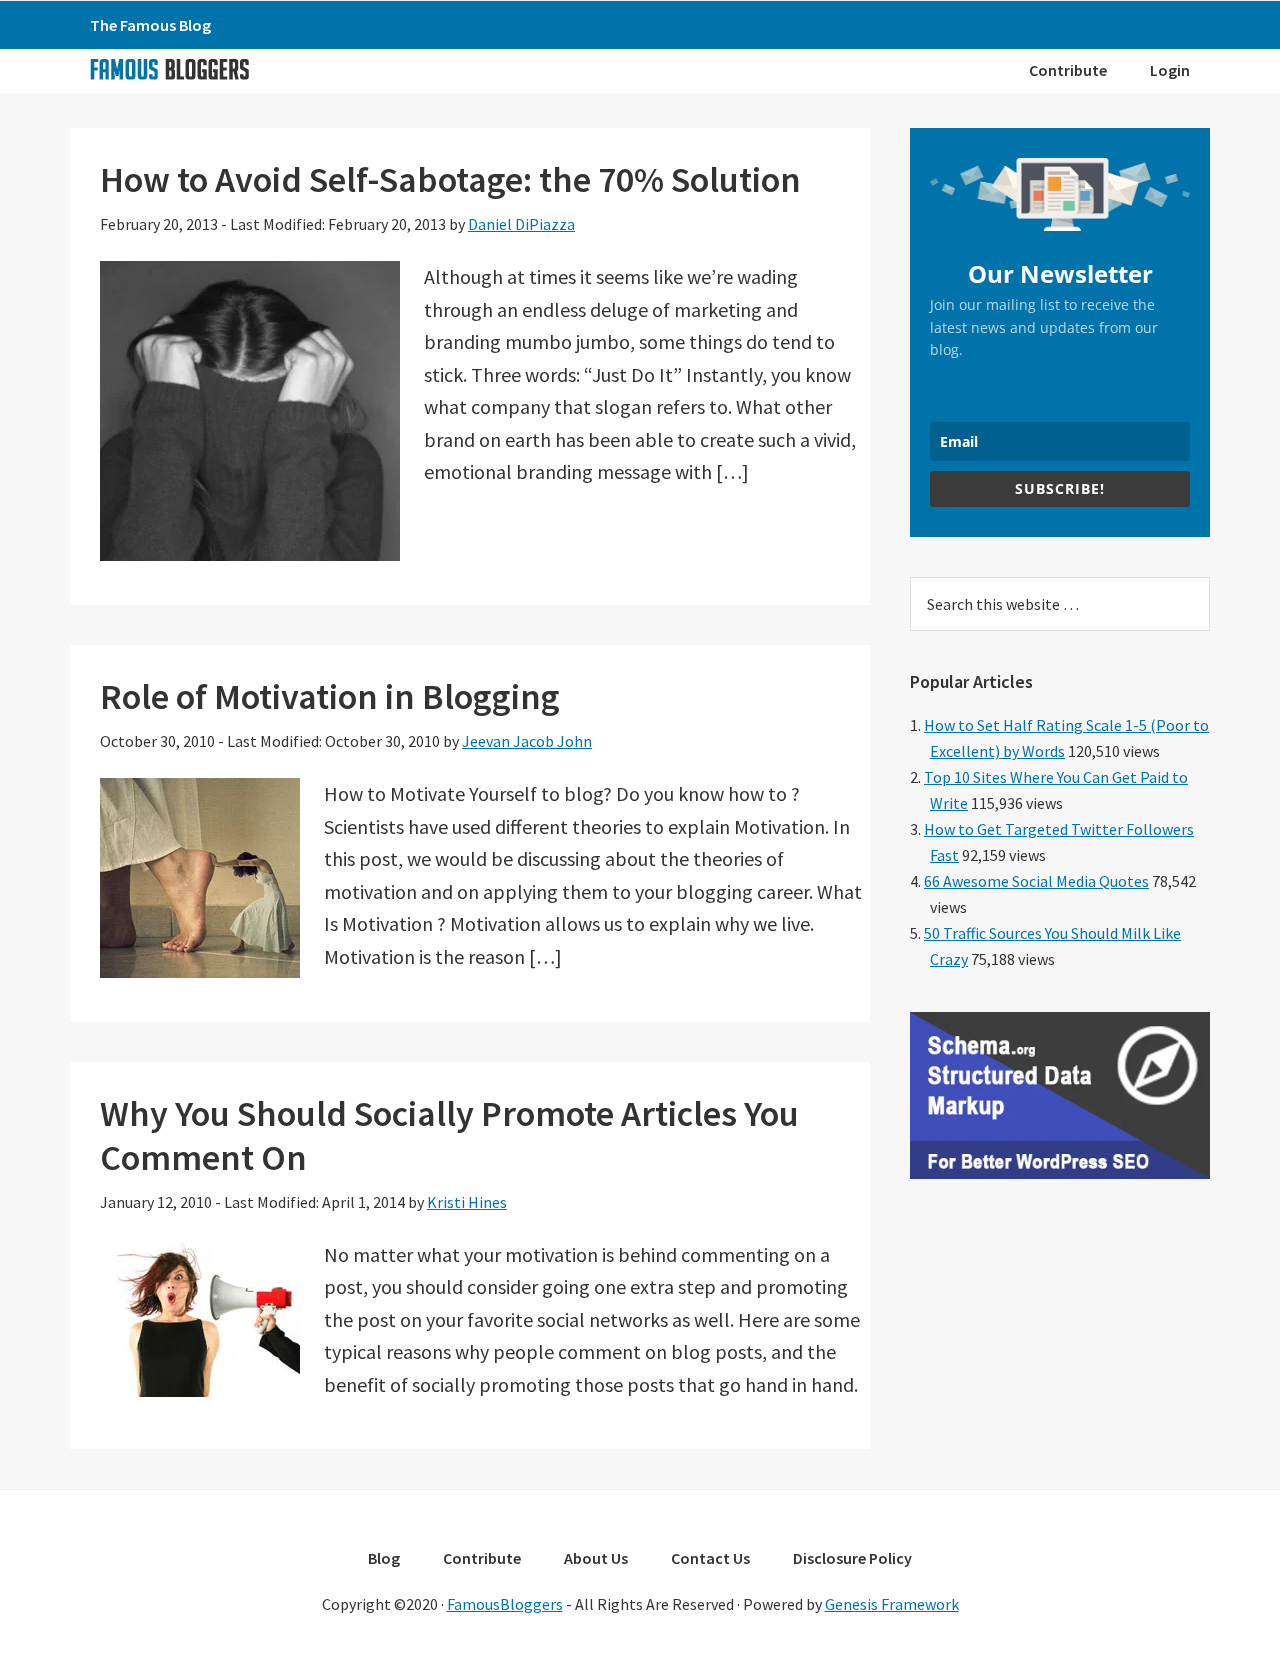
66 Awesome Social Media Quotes (1036, 881)
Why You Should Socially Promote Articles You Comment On (449, 1135)
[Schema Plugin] (1060, 1173)
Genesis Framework (892, 1604)
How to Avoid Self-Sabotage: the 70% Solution (450, 179)
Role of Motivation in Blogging (330, 696)
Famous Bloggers (169, 69)
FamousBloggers (505, 1604)
